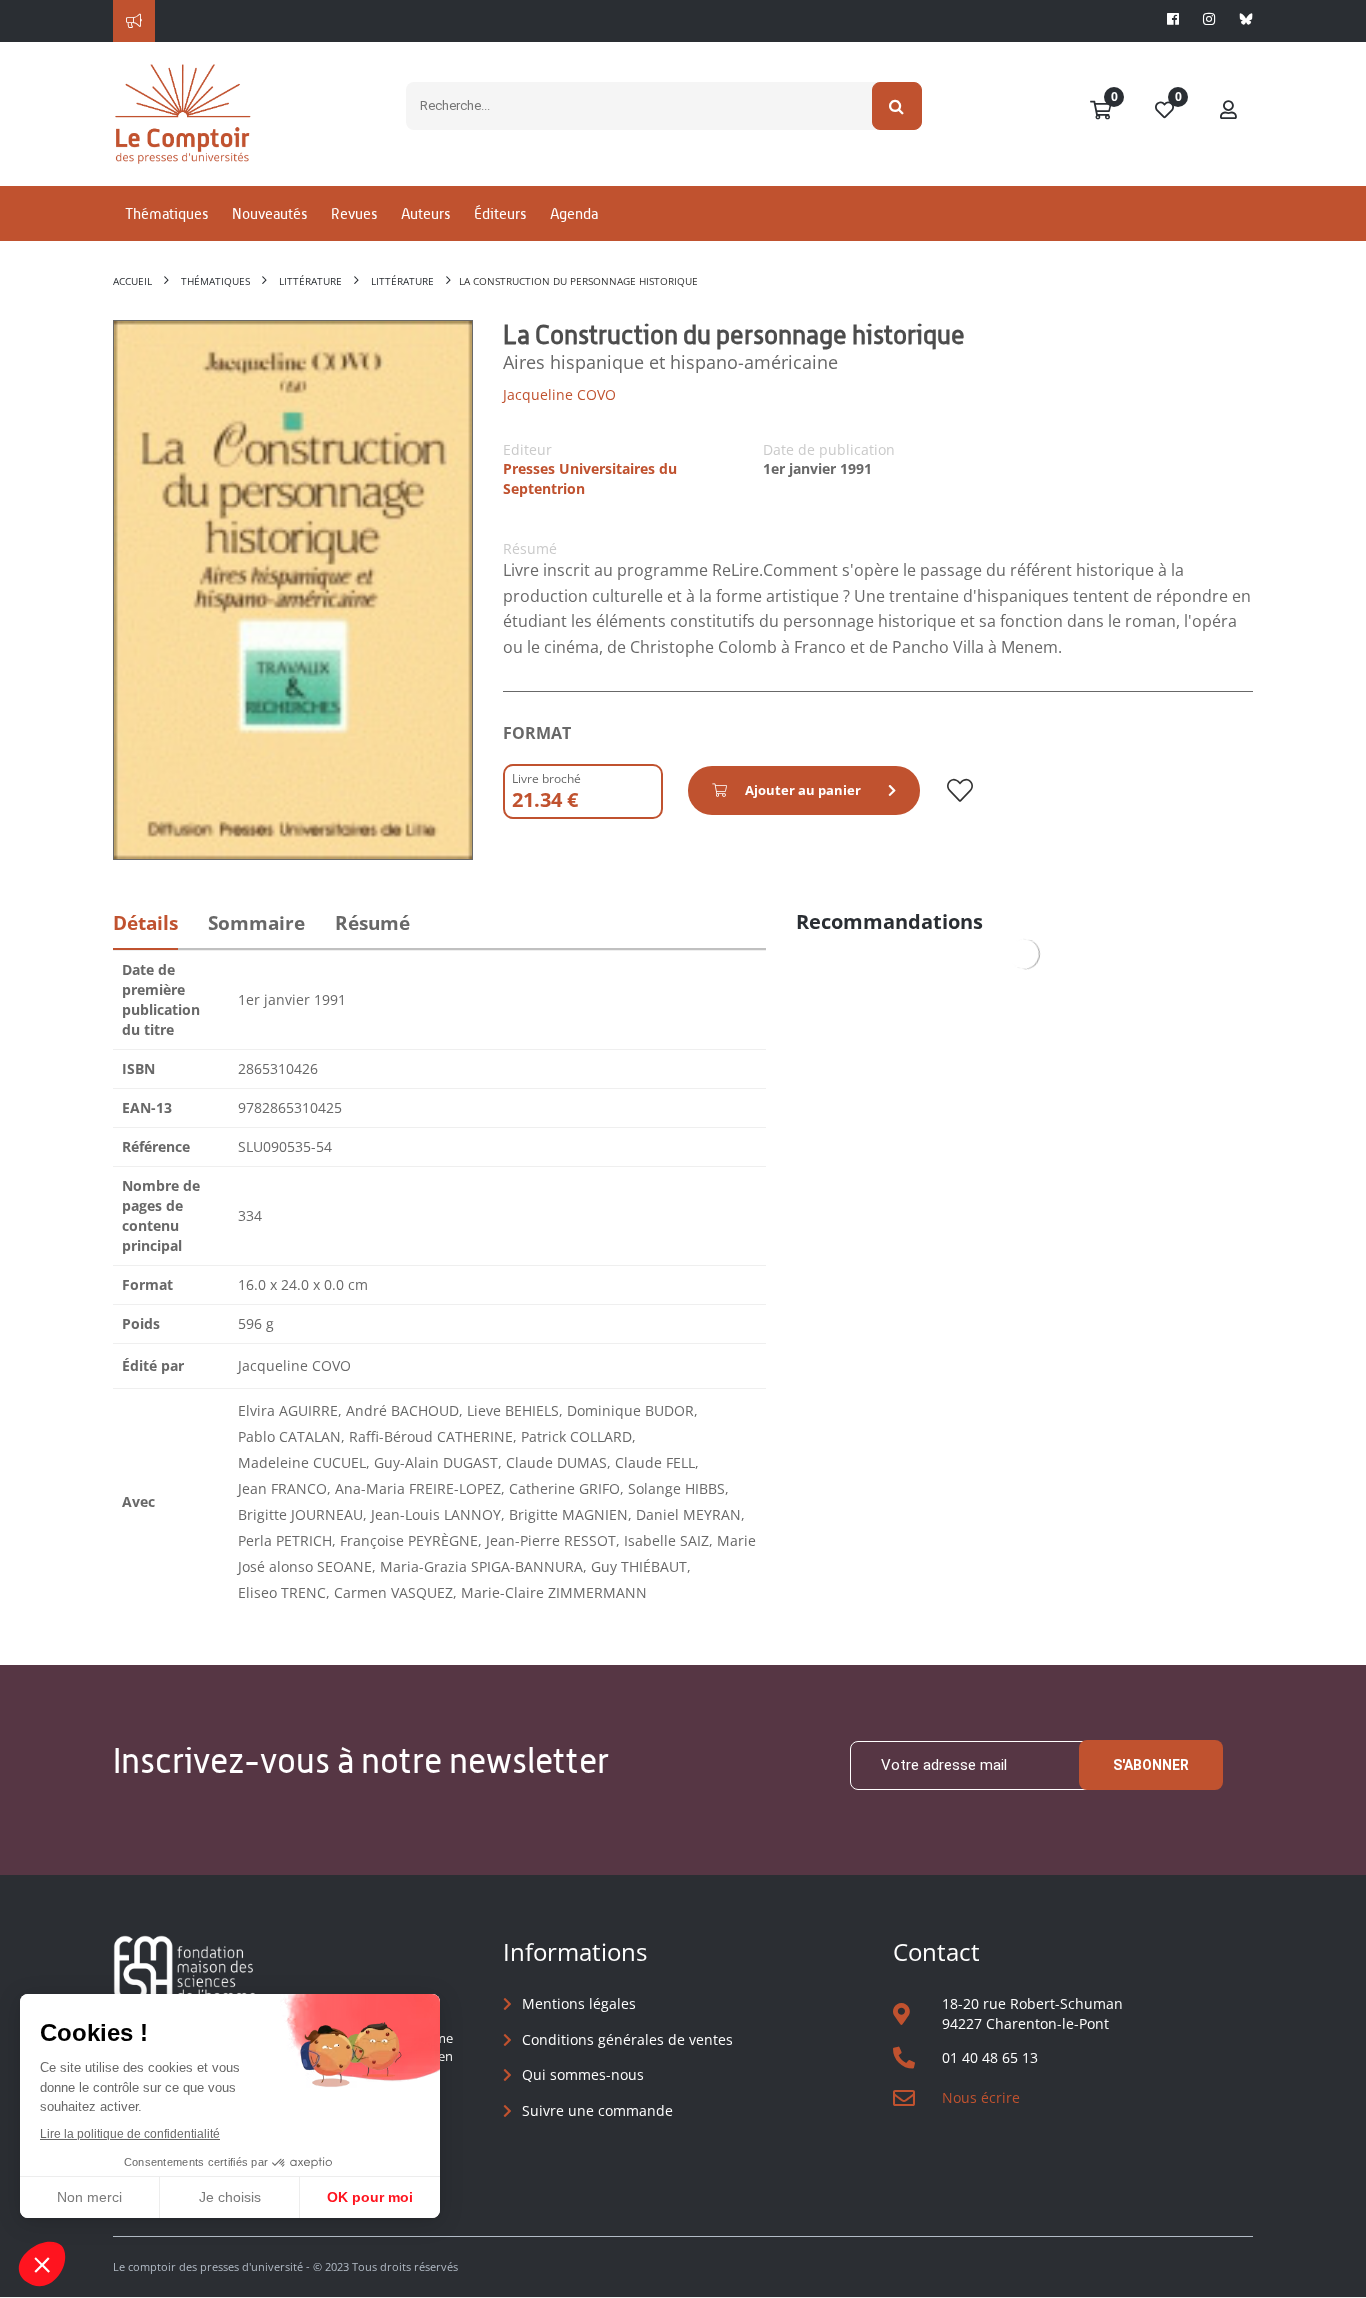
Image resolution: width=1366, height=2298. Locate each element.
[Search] (897, 106)
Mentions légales (579, 2003)
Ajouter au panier (803, 790)
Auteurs (425, 213)
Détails (145, 923)
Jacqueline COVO (559, 394)
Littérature (310, 281)
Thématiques (166, 213)
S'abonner (1151, 1765)
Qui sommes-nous (583, 2074)
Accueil (132, 281)
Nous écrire (981, 2097)
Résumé (372, 923)
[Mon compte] (1229, 111)
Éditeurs (500, 213)
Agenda (574, 213)
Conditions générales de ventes (627, 2039)
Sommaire (256, 923)
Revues (354, 213)
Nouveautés (269, 213)
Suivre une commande (597, 2110)
